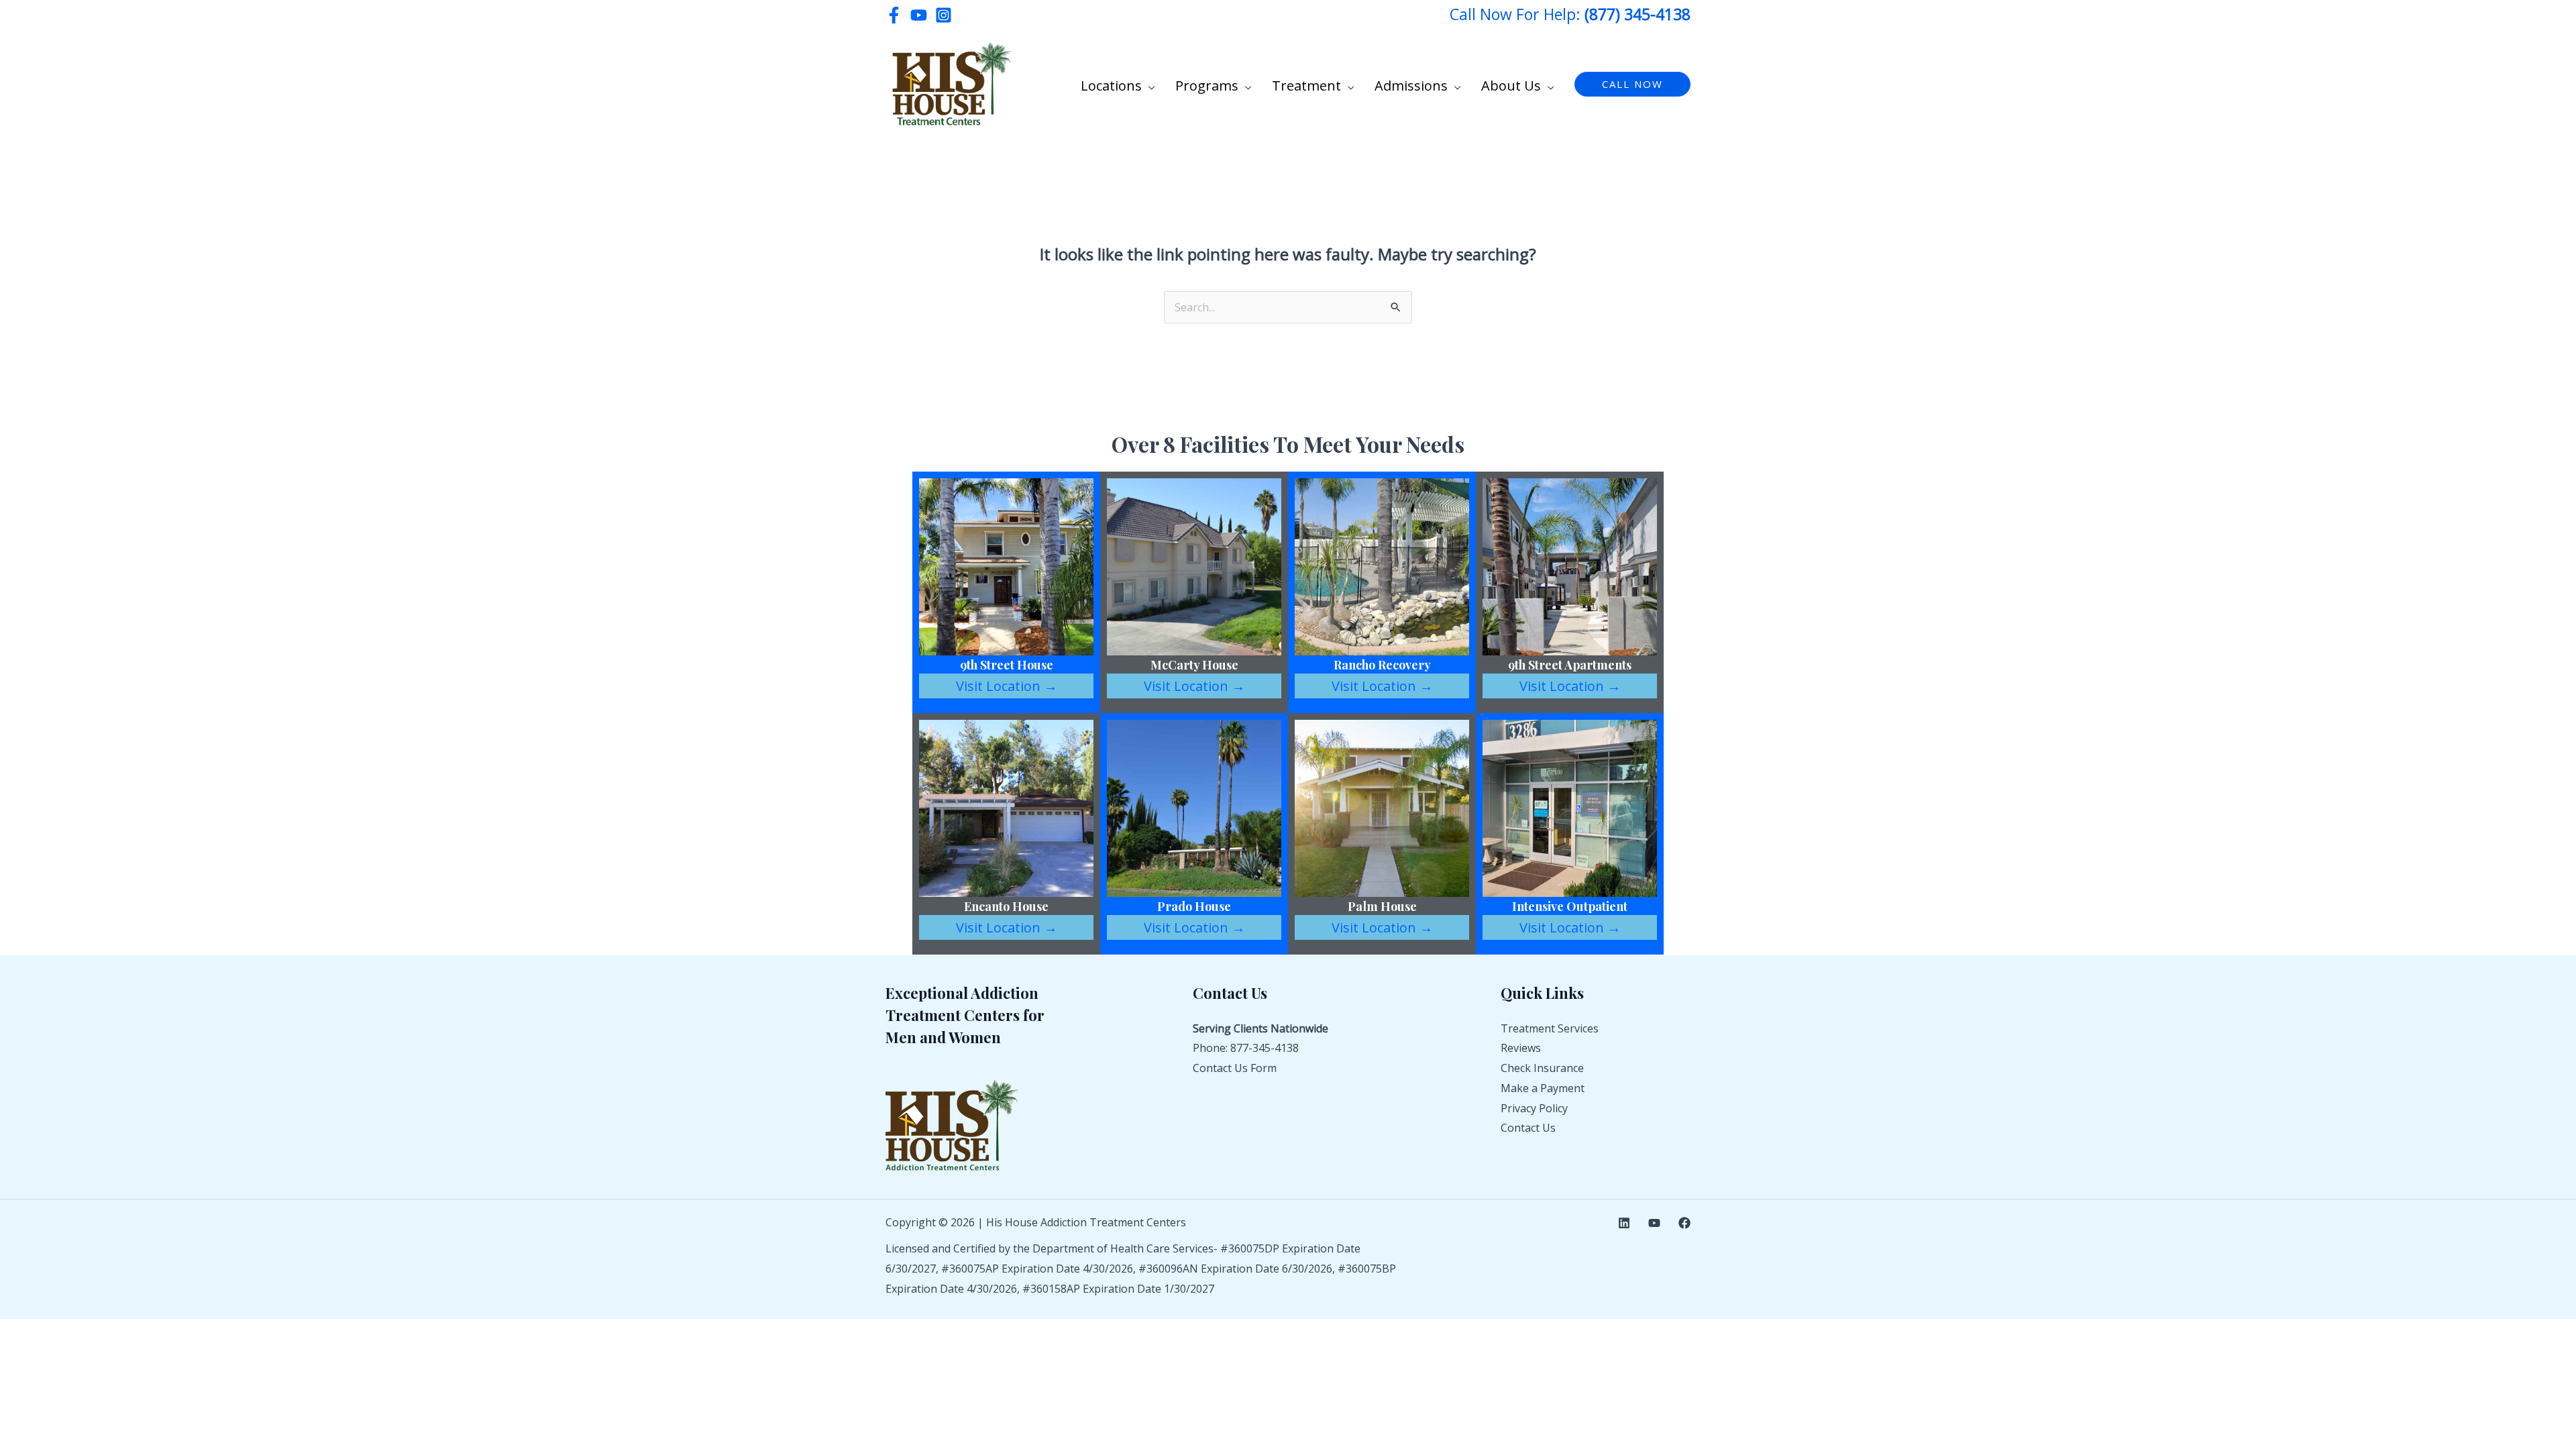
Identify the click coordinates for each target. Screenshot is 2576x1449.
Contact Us (1528, 1128)
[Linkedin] (1624, 1223)
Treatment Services (1550, 1028)
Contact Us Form (1235, 1068)
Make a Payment (1543, 1088)
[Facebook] (894, 15)
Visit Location (1007, 686)
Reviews (1521, 1048)
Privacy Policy (1534, 1108)
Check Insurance (1542, 1068)
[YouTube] (919, 15)
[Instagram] (944, 15)
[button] (1148, 86)
